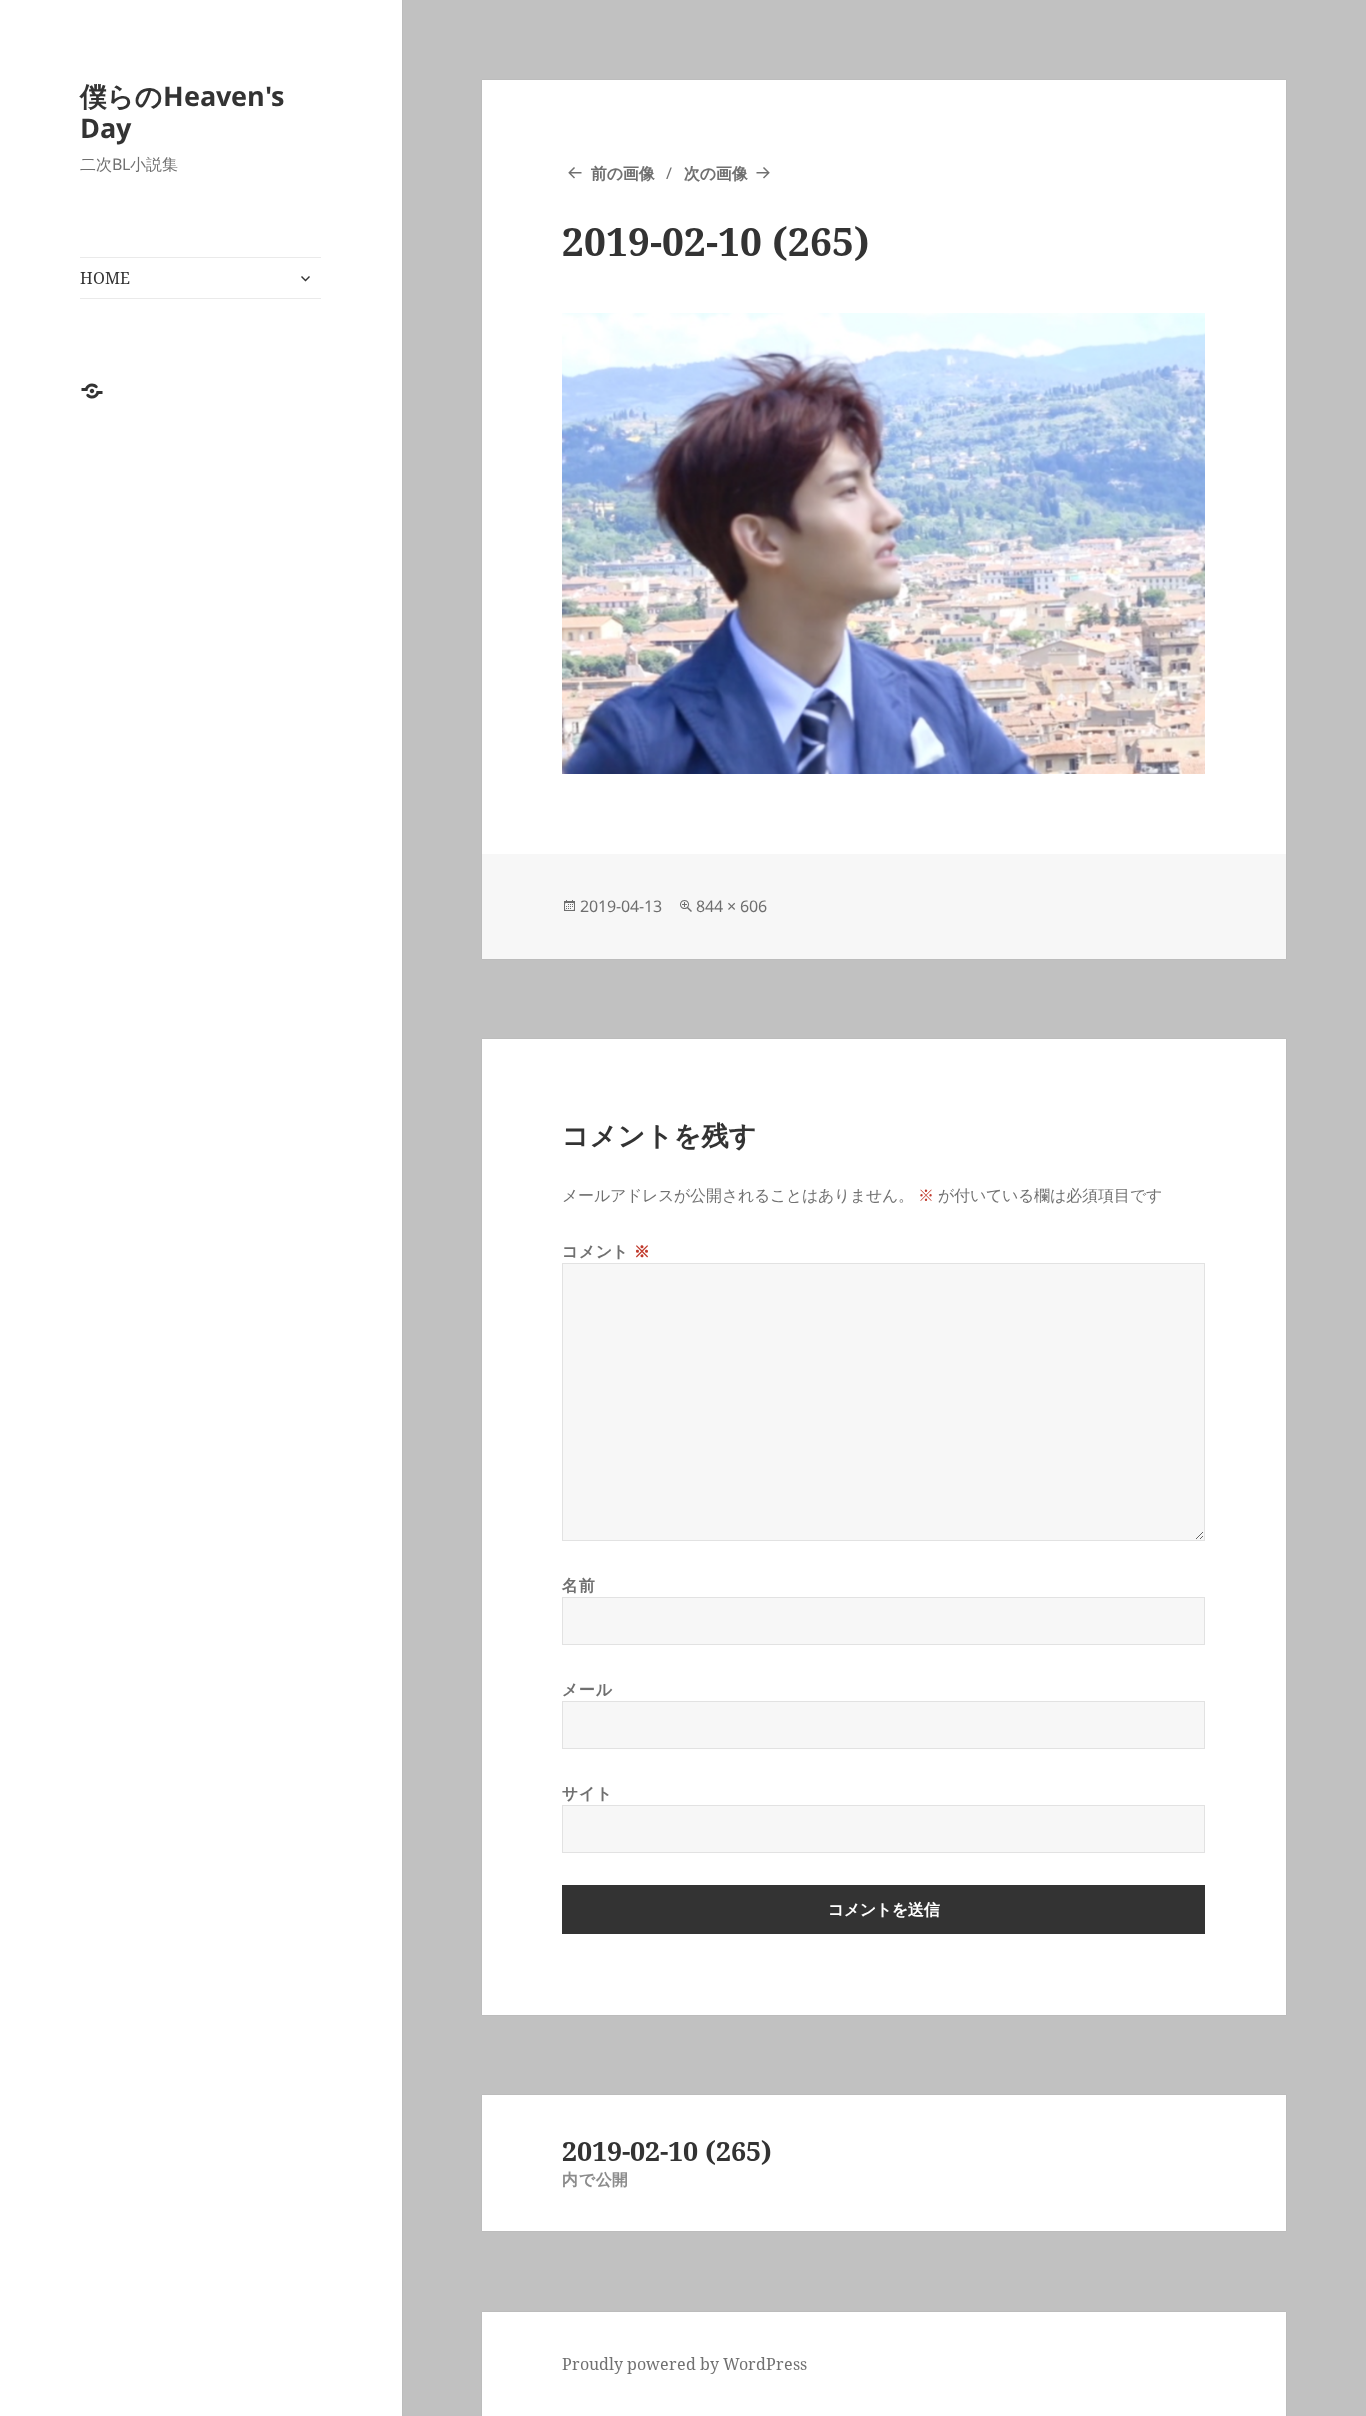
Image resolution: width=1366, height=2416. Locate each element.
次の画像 (716, 173)
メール (587, 1689)
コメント (606, 1251)
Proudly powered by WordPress (684, 2364)
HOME (105, 278)
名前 (578, 1585)
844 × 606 (731, 906)
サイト (587, 1793)
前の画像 (623, 173)
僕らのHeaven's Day (182, 111)
